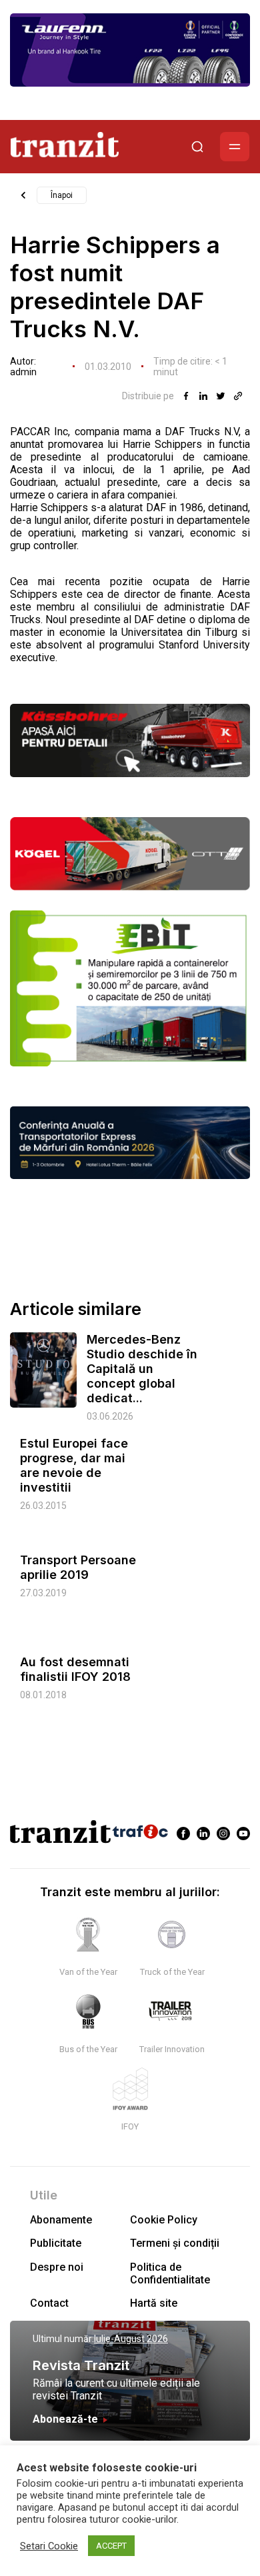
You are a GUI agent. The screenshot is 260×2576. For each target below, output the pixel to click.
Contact (49, 2303)
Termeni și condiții (175, 2243)
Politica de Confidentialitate (170, 2273)
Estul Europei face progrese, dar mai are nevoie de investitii (74, 1465)
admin (23, 372)
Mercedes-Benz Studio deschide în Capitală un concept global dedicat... (142, 1369)
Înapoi (62, 195)
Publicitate (56, 2243)
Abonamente (61, 2220)
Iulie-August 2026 (131, 2339)
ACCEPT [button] (111, 2546)
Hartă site (154, 2303)
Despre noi (57, 2267)
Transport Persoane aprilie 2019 (78, 1567)
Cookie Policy (164, 2220)
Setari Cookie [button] (49, 2546)
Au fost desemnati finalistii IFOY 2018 (75, 1669)
